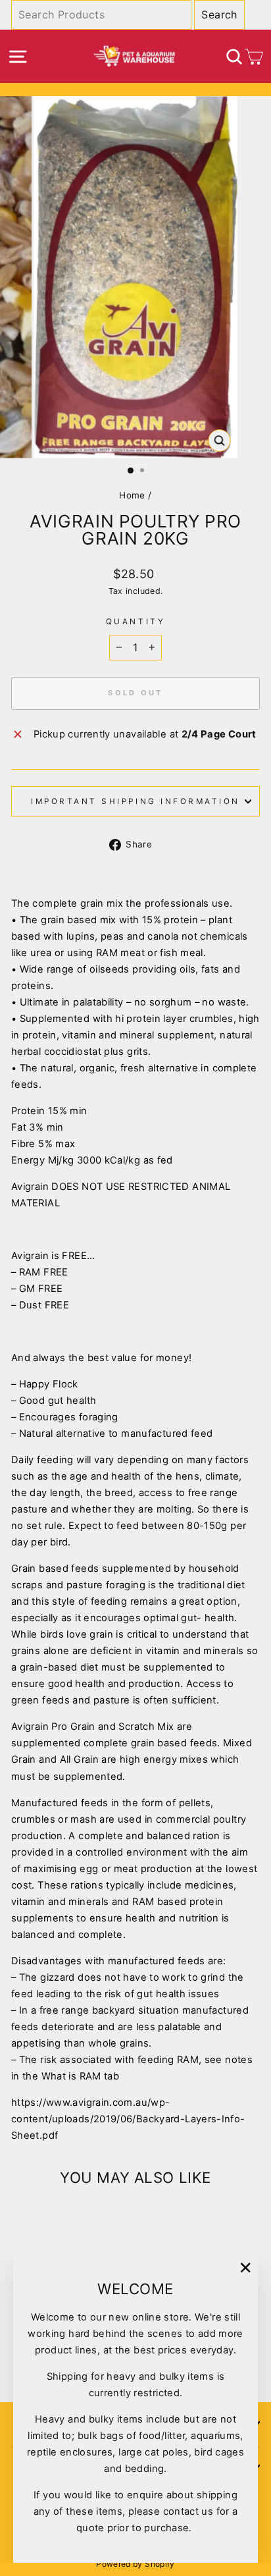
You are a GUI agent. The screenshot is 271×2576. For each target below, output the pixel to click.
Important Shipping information (135, 801)
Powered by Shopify (135, 2564)
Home (132, 495)
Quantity (135, 622)
